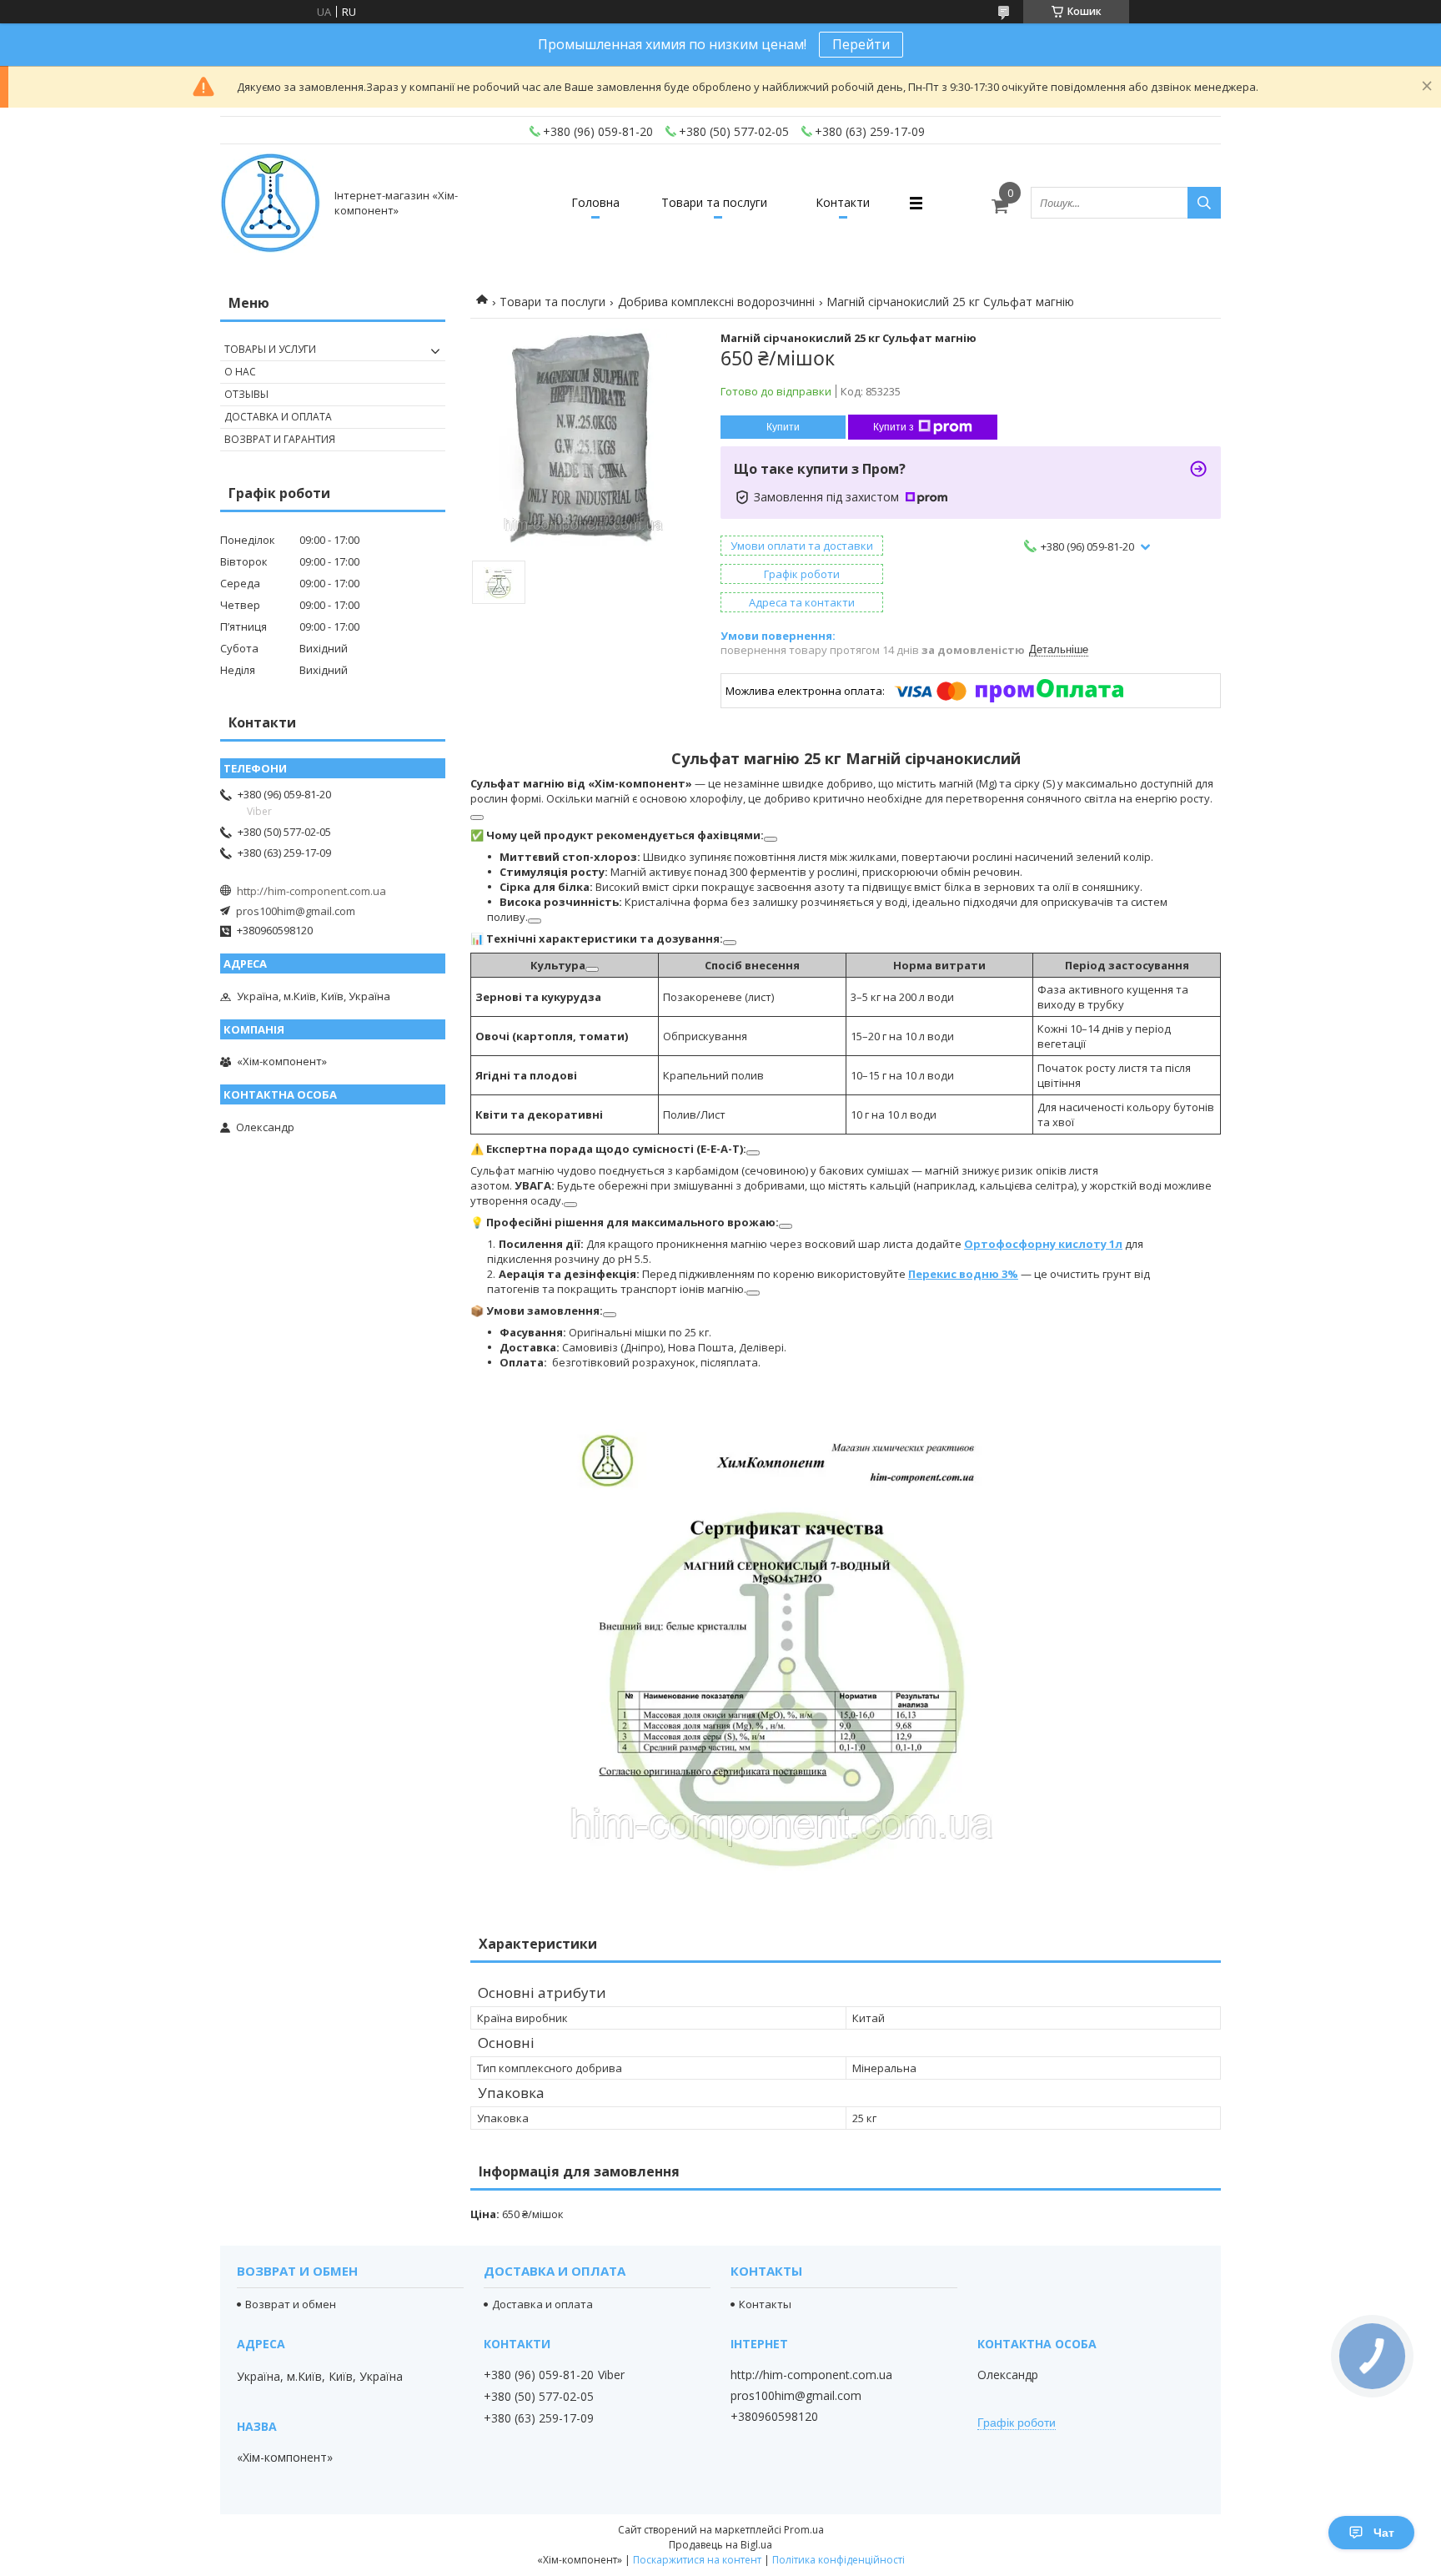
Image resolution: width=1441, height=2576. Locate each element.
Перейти (861, 44)
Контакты (765, 2304)
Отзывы (246, 394)
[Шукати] (1204, 203)
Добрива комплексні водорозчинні (716, 302)
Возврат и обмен (291, 2304)
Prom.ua (804, 2530)
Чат (1384, 2533)
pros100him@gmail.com (296, 911)
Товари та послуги (714, 202)
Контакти (843, 202)
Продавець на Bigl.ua (720, 2545)
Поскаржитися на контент (697, 2560)
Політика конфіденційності (838, 2560)
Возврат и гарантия (280, 439)
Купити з (894, 427)
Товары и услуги (270, 349)
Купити (783, 427)
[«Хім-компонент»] (270, 203)
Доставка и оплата (278, 417)
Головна (595, 202)
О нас (240, 372)
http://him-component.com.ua (311, 891)
